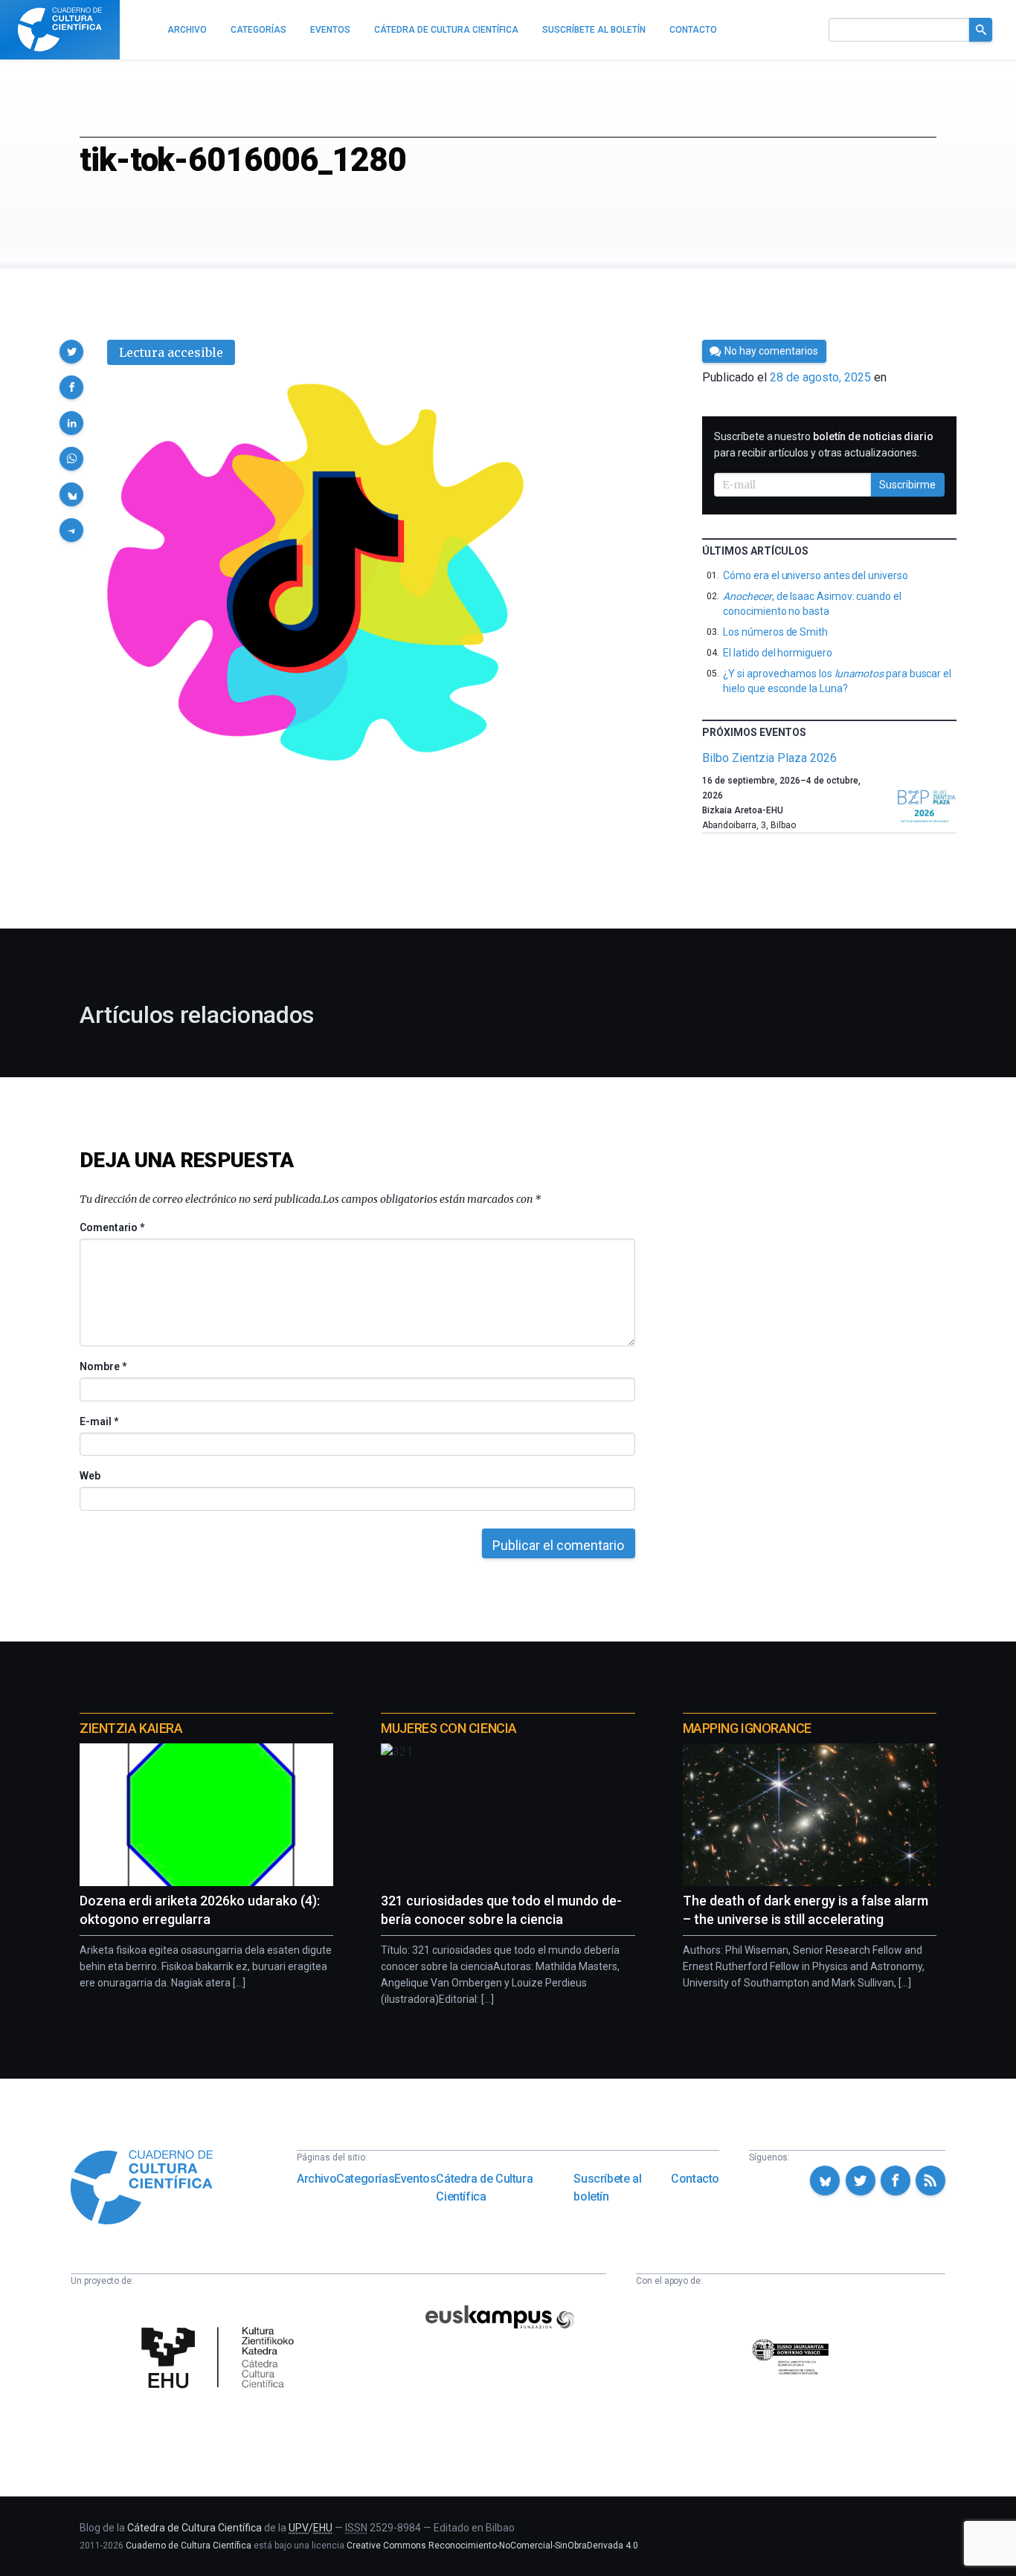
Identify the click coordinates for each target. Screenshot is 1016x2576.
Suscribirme (907, 485)
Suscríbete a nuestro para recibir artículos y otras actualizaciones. (824, 445)
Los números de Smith (775, 632)
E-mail (99, 1421)
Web (90, 1476)
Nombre (103, 1366)
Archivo (316, 2179)
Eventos (415, 2179)
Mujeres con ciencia (448, 1728)
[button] (71, 352)
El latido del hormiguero (777, 653)
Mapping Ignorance (747, 1728)
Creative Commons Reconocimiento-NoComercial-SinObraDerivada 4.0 (492, 2546)
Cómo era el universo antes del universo (815, 575)
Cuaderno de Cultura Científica (189, 2546)
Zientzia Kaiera (131, 1728)
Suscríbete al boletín (607, 2188)
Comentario (112, 1227)
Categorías (365, 2179)
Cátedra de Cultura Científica (484, 2188)
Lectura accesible (171, 352)
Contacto (695, 2179)
